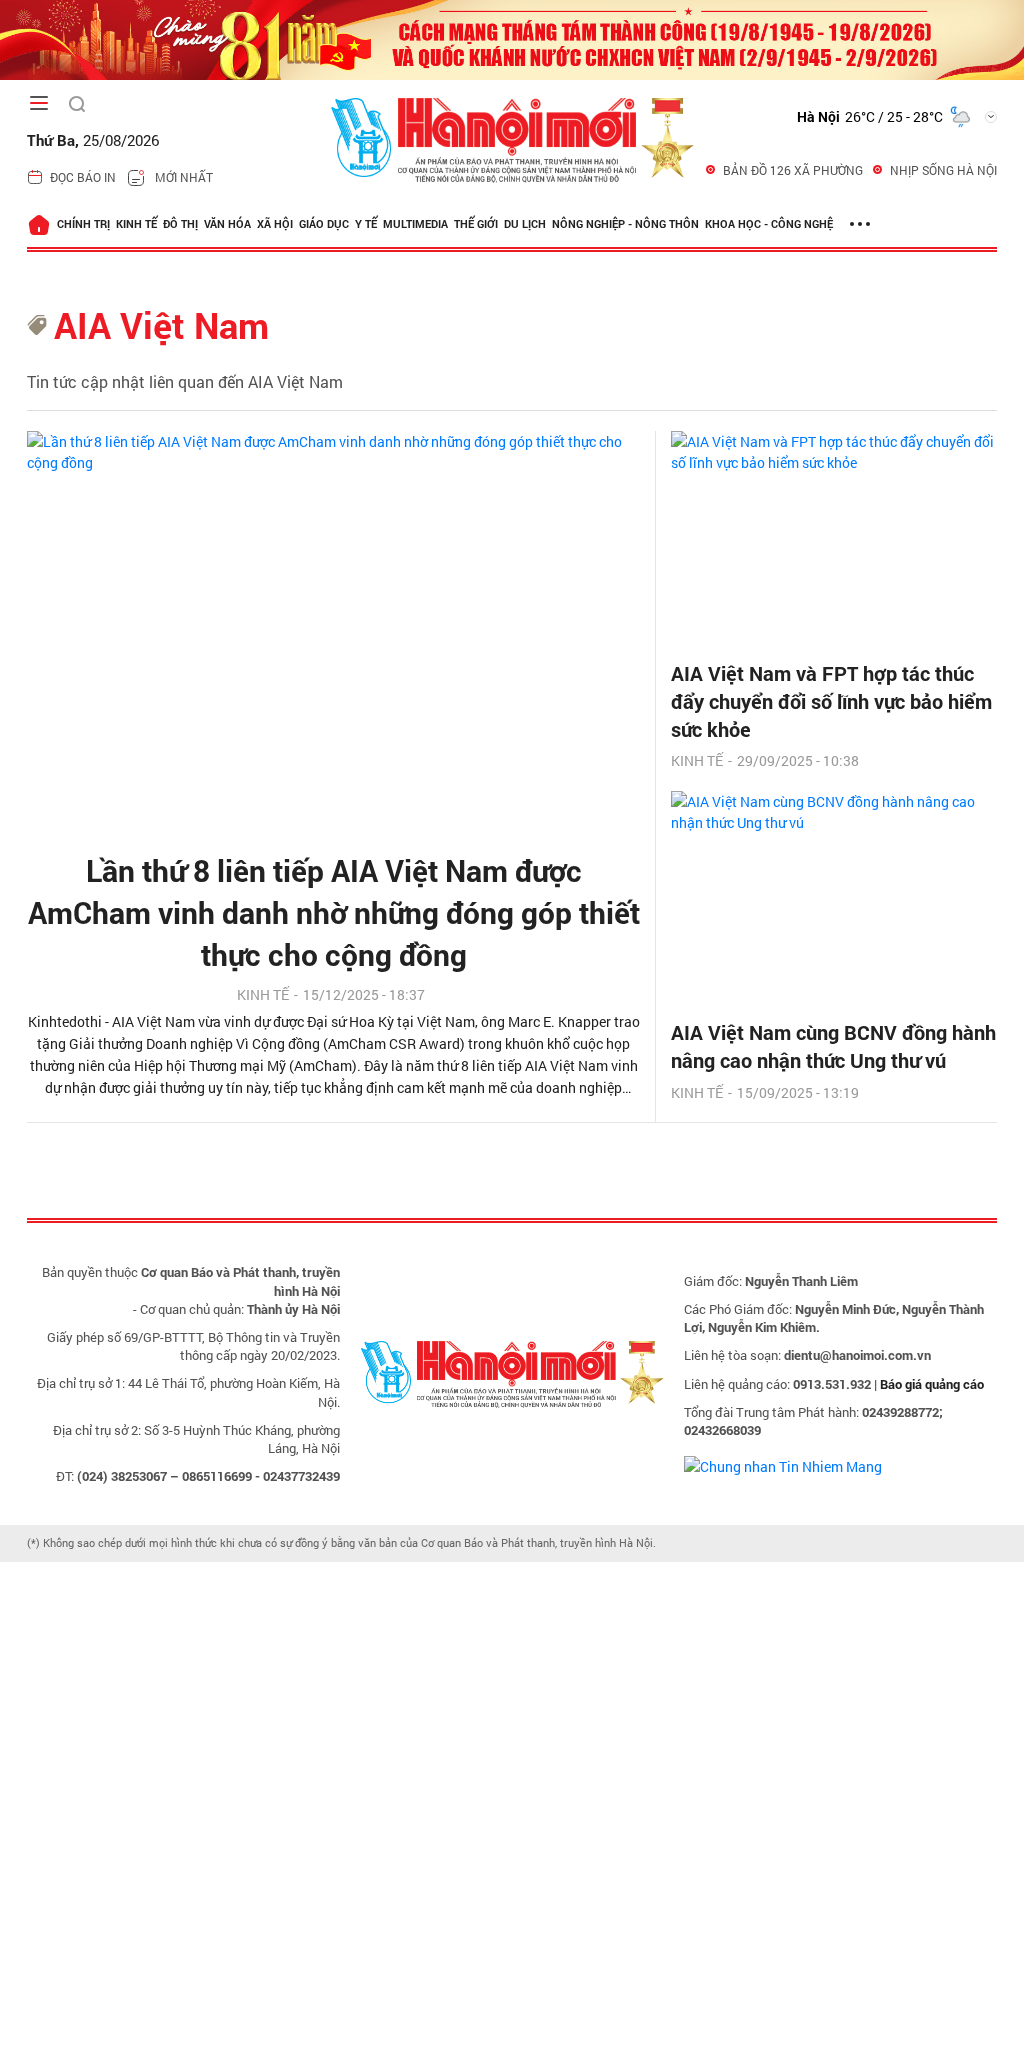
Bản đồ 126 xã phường (793, 170)
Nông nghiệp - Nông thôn (625, 223)
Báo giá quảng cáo (932, 1384)
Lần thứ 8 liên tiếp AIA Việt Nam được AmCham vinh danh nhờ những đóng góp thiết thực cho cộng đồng (334, 912)
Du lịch (525, 223)
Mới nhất (184, 177)
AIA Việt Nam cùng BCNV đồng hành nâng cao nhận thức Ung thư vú (833, 1046)
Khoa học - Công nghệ (769, 223)
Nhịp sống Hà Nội (943, 170)
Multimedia (415, 223)
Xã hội (275, 223)
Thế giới (476, 223)
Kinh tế (136, 223)
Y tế (366, 223)
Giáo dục (324, 223)
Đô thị (180, 223)
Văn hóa (227, 223)
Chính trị (83, 223)
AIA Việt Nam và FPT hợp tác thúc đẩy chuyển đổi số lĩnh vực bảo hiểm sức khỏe (831, 701)
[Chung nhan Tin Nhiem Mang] (783, 1464)
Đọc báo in (83, 177)
